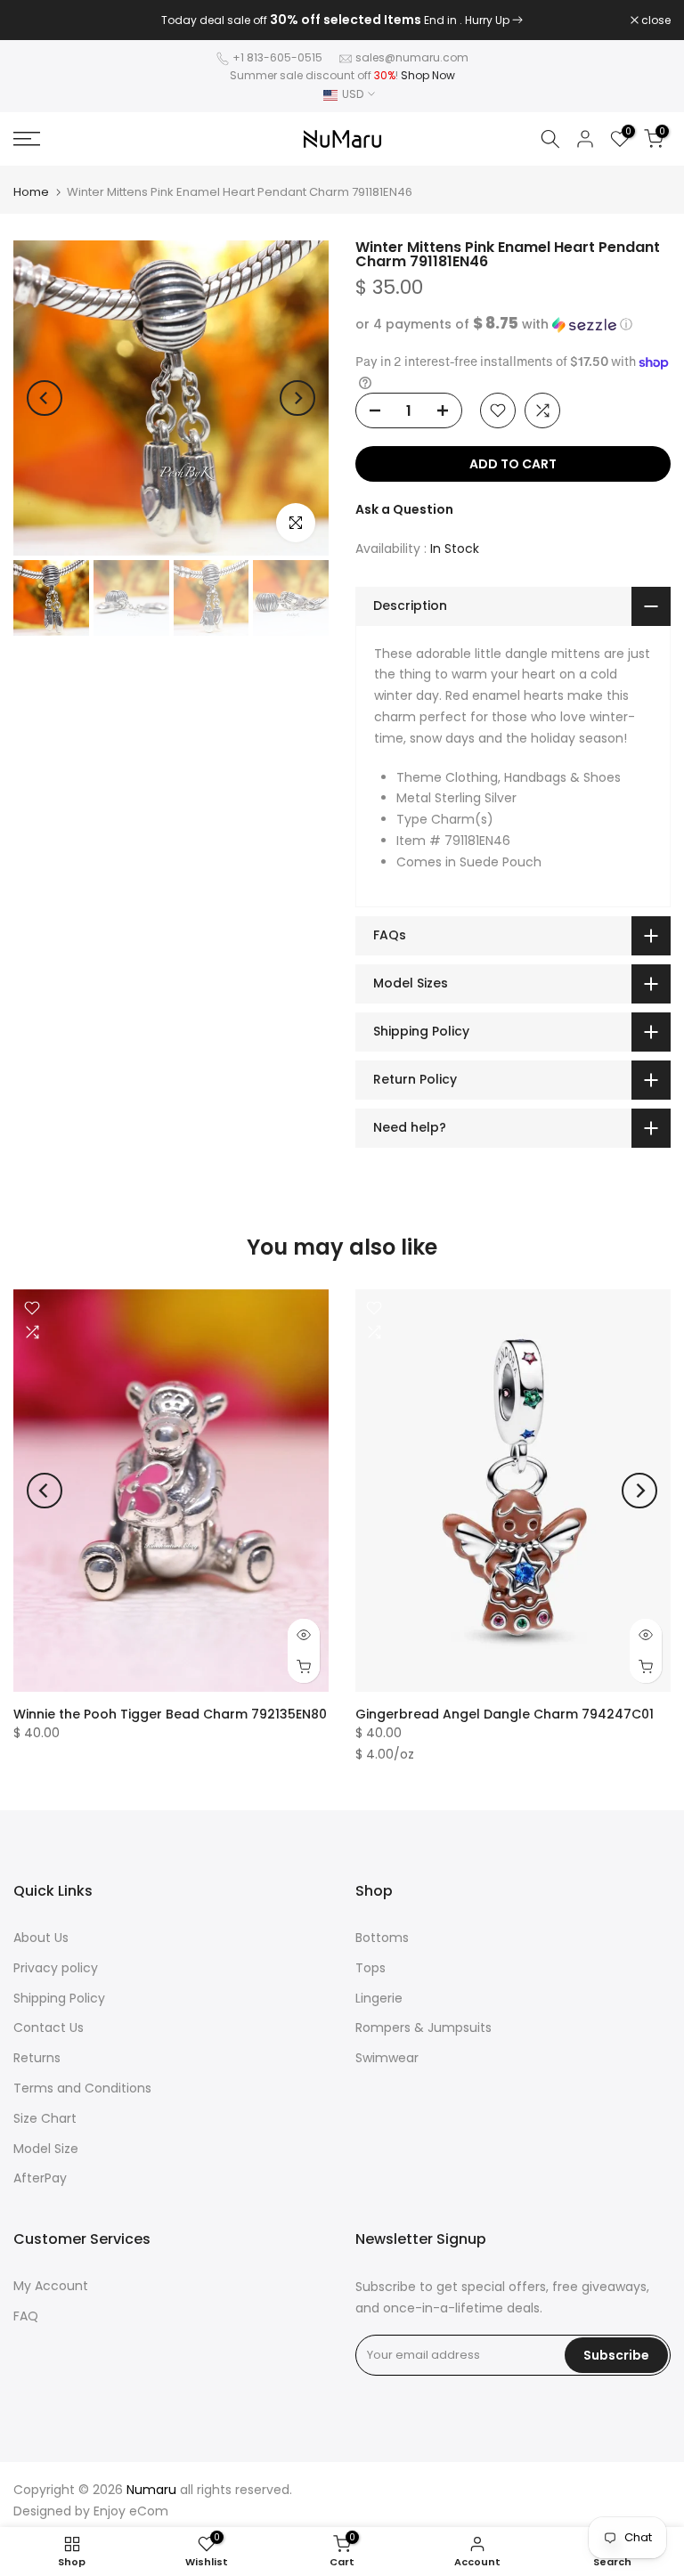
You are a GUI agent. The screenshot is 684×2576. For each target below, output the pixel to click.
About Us (41, 1938)
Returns (37, 2058)
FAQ (26, 2316)
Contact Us (49, 2027)
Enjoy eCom (131, 2511)
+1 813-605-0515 (277, 57)
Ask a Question (404, 509)
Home (31, 192)
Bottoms (382, 1938)
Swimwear (387, 2058)
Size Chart (45, 2118)
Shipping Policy (59, 1998)
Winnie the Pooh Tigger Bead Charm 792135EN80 (170, 1714)
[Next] (297, 398)
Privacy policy (56, 1968)
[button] (513, 325)
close (37, 20)
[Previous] (45, 398)
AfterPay (40, 2178)
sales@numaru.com (412, 57)
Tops (370, 1968)
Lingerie (379, 1998)
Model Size (46, 2149)
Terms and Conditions (82, 2088)
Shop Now (428, 75)
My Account (51, 2286)
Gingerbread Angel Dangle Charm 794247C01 (505, 1714)
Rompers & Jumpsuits (423, 2027)
